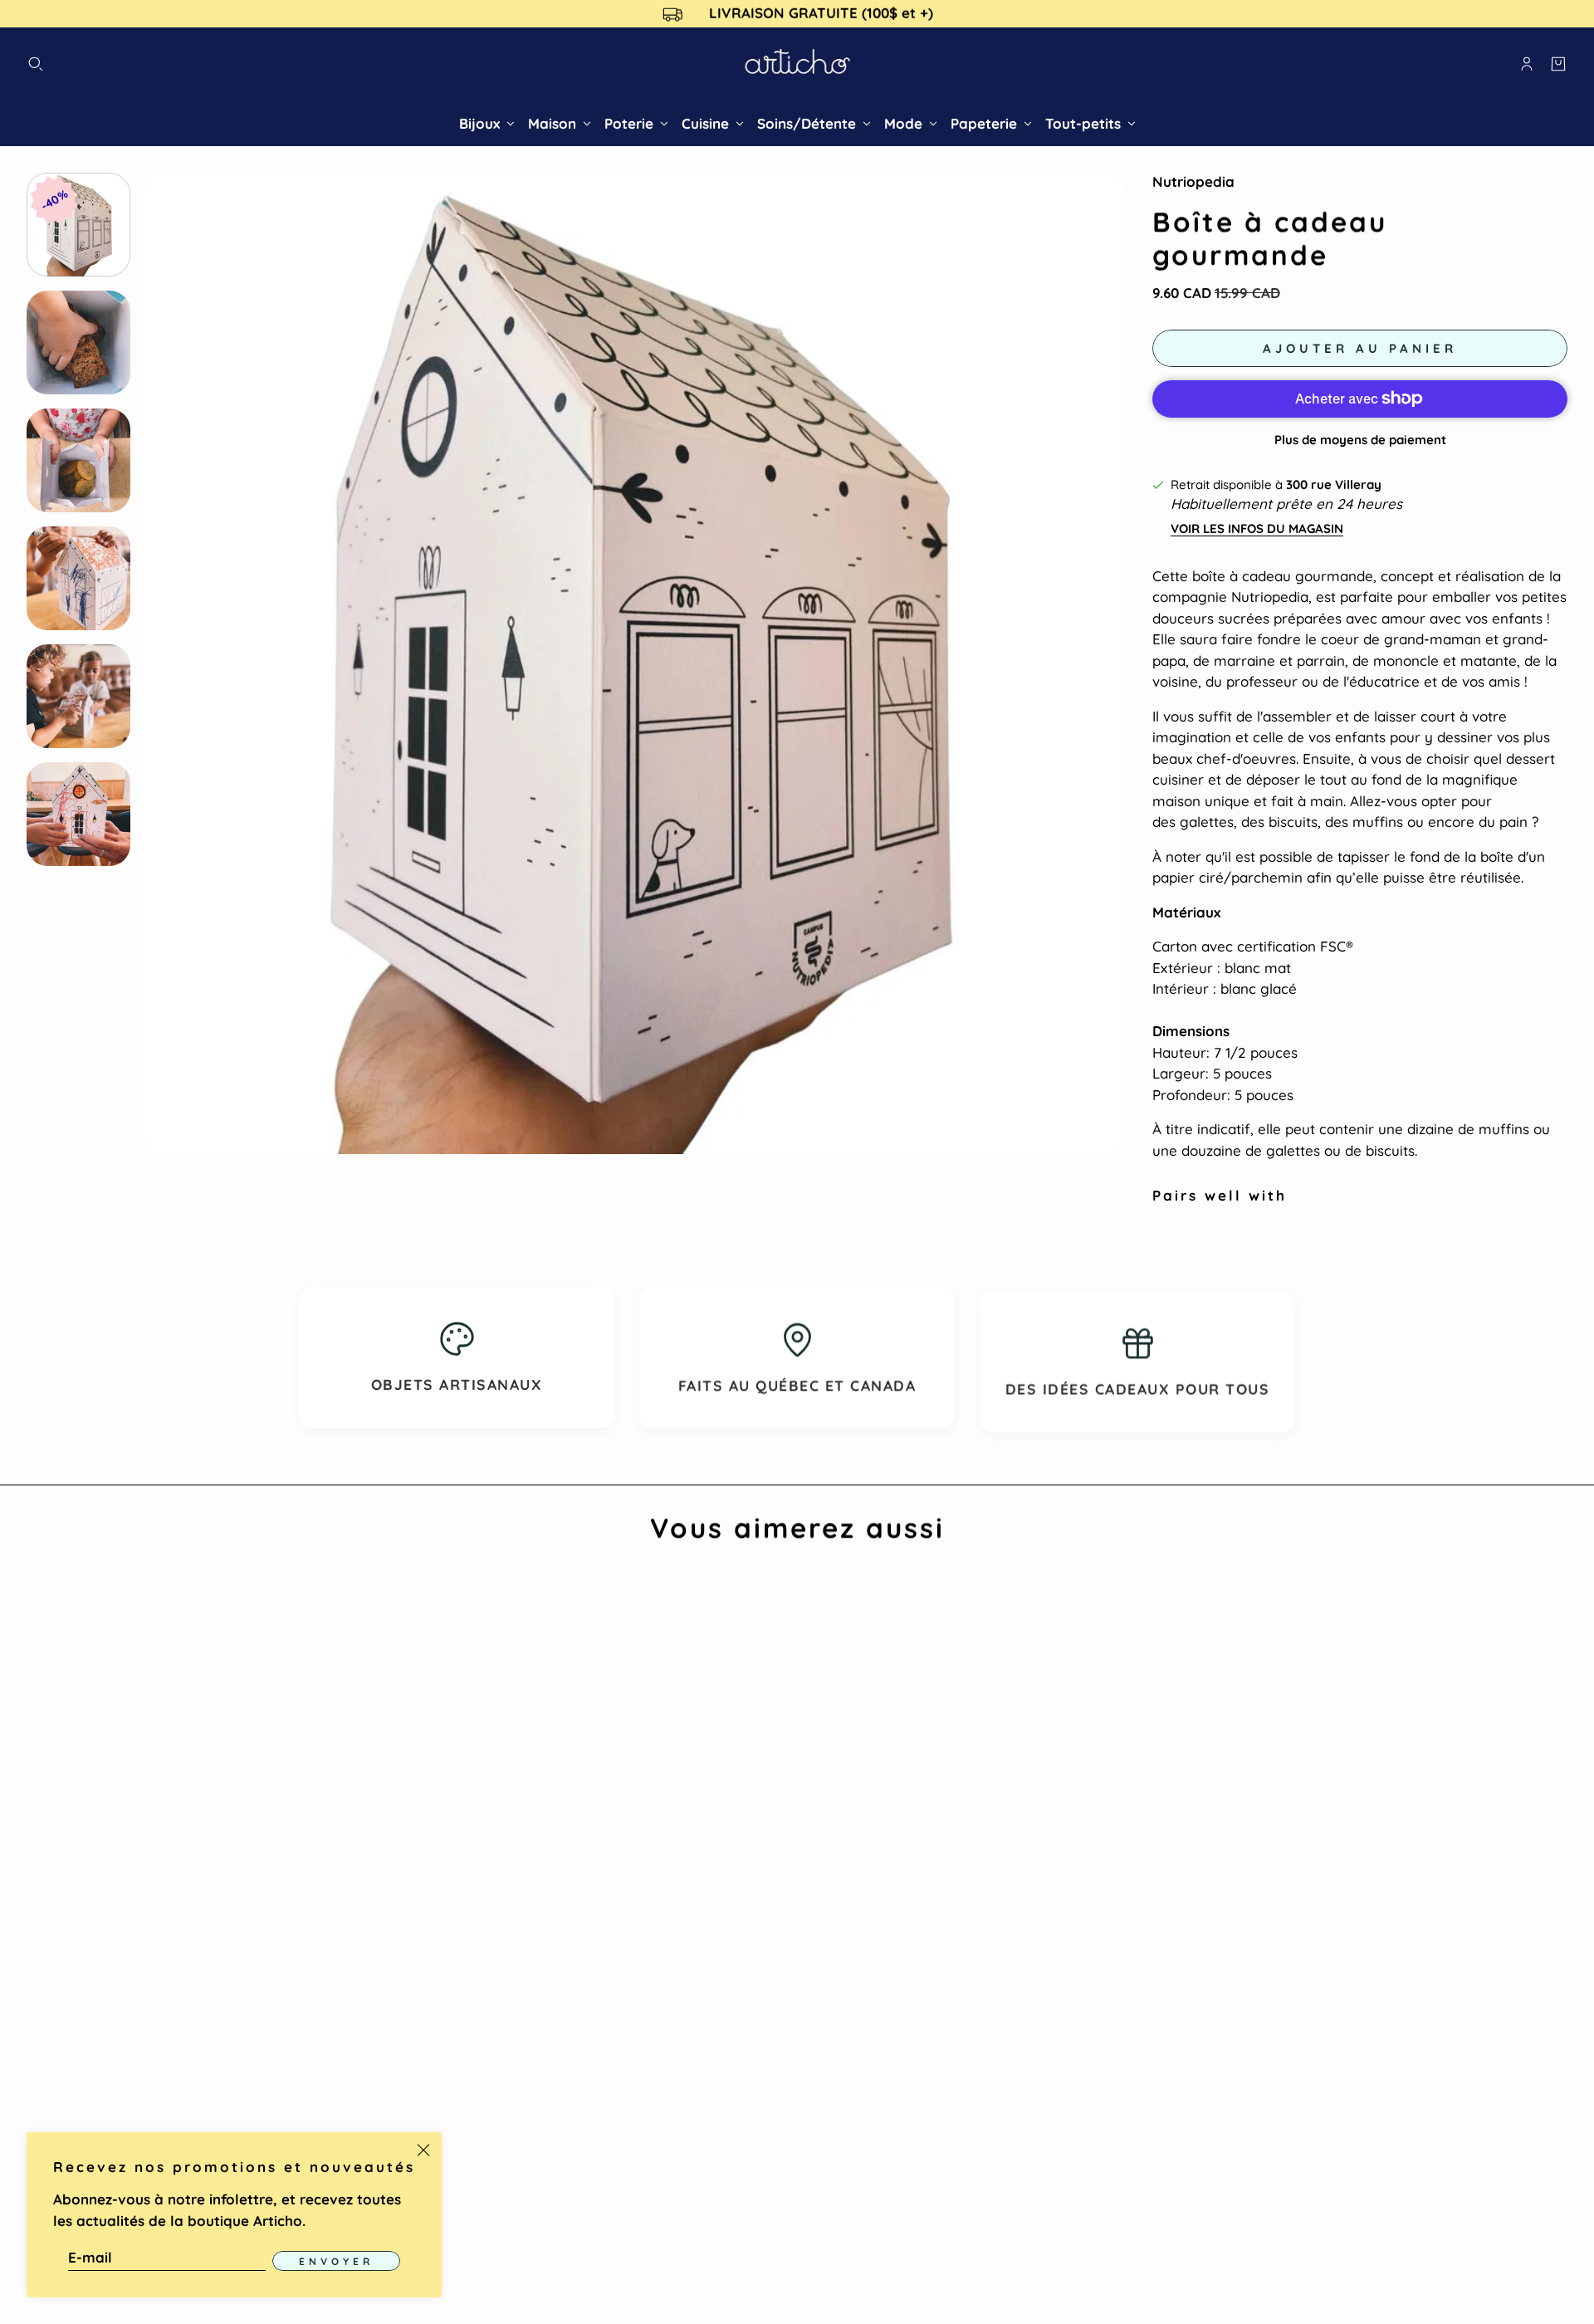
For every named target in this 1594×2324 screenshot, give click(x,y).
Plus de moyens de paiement (1360, 440)
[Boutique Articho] (797, 64)
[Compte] (1527, 64)
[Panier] (1558, 64)
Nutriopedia (1193, 181)
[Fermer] (423, 2150)
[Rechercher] (36, 64)
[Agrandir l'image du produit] (635, 663)
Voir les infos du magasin (1257, 528)
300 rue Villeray (1334, 484)
